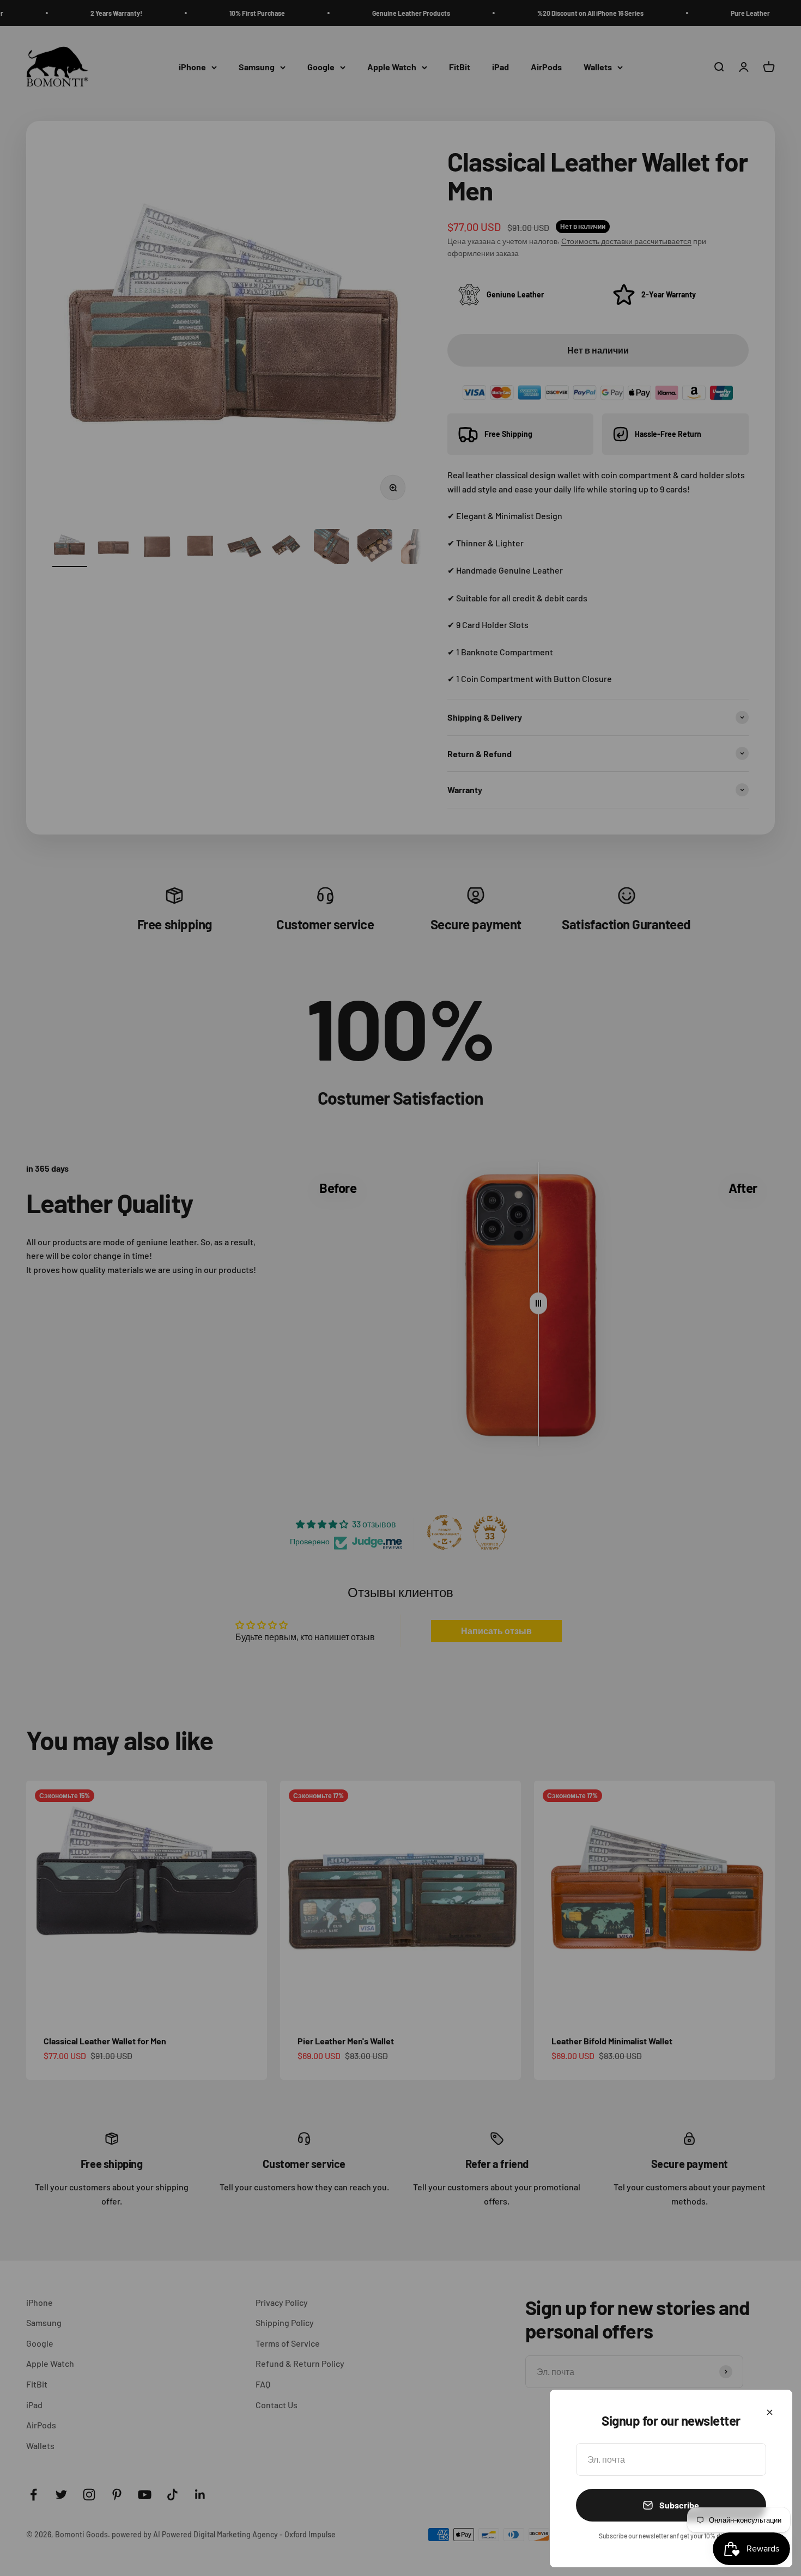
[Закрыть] (770, 2412)
